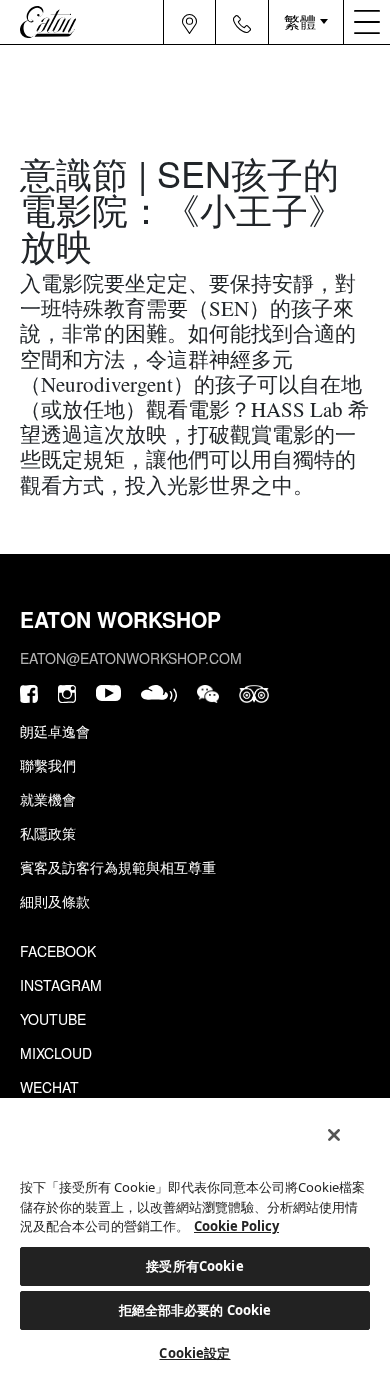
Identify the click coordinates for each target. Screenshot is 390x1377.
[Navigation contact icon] (242, 22)
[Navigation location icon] (189, 22)
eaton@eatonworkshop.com (131, 658)
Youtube (53, 1019)
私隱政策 (48, 833)
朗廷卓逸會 (55, 731)
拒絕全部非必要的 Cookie (195, 1310)
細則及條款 (55, 901)
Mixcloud (56, 1053)
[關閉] (334, 1135)
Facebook (58, 951)
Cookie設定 (194, 1353)
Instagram (61, 985)
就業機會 (48, 799)
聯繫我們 (48, 765)
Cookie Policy (236, 1226)
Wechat (49, 1087)
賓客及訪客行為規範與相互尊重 (118, 867)
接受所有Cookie (194, 1266)
